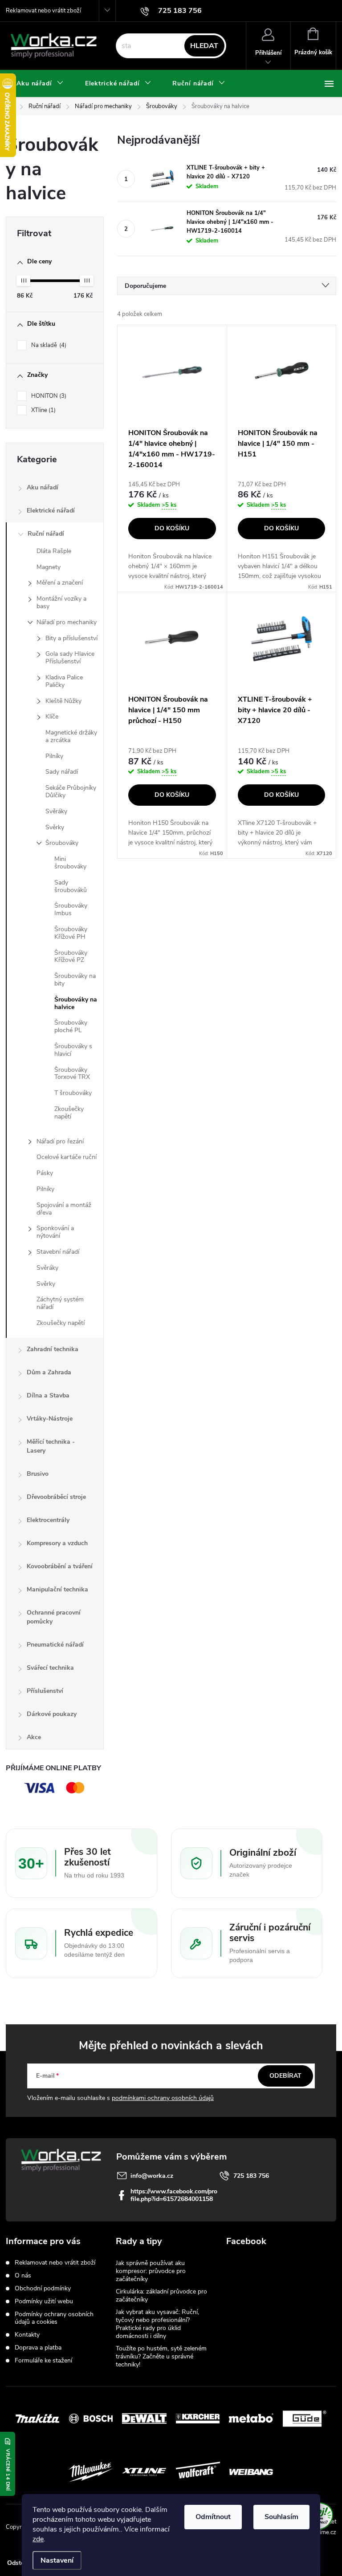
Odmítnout (213, 2517)
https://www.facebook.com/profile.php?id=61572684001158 (174, 2195)
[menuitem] (40, 84)
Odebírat (285, 2076)
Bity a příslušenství (71, 638)
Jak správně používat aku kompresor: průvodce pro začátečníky (151, 2271)
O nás (23, 2275)
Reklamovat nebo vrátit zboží (43, 11)
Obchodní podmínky (43, 2288)
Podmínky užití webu (44, 2301)
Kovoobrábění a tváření (60, 1566)
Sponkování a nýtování (55, 1232)
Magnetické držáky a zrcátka (71, 736)
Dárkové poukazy (52, 1714)
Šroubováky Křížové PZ (71, 957)
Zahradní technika (53, 1349)
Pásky (45, 1173)
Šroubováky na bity (75, 980)
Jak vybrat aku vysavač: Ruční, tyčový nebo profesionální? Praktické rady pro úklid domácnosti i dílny (157, 2324)
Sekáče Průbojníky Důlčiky (71, 791)
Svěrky (55, 827)
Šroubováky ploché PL (71, 1026)
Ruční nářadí (46, 534)
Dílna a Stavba (48, 1395)
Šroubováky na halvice (76, 1003)
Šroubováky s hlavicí (73, 1050)
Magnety (49, 567)
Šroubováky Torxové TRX (72, 1074)
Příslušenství (45, 1691)
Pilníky (54, 756)
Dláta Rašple (54, 551)
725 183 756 (251, 2176)
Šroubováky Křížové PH (71, 933)
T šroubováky (73, 1093)
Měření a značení (60, 583)
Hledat (204, 46)
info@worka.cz (152, 2176)
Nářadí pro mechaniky (67, 622)
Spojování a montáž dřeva (64, 1209)
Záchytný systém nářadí (60, 1303)
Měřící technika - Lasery (51, 1446)
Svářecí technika (50, 1668)
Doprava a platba (38, 2348)
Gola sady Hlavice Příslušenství (70, 658)
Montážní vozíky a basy (61, 602)
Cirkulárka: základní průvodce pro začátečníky (161, 2295)
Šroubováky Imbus (71, 909)
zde (38, 2539)
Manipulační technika (57, 1589)
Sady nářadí (62, 772)
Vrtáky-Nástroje (50, 1419)
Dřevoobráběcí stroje (56, 1497)
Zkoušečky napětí (69, 1113)
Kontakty (27, 2335)
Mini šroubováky (70, 863)
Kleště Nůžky (63, 701)
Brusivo (38, 1474)
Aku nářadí (43, 487)
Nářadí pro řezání (60, 1141)
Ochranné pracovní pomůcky (54, 1617)
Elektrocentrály (48, 1520)
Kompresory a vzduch (57, 1543)
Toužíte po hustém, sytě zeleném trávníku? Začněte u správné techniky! (161, 2356)
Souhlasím (281, 2517)
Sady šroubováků (71, 886)
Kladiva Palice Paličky (64, 681)
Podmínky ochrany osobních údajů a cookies (54, 2318)
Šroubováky (62, 843)
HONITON (48, 396)
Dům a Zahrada (49, 1372)
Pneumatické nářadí (55, 1645)
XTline (43, 410)
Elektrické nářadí (51, 511)
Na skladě (48, 345)
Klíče (52, 717)
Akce (34, 1737)
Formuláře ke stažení (43, 2360)
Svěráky (56, 811)
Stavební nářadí (58, 1252)
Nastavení (57, 2560)
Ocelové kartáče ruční (67, 1157)
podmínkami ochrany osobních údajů (163, 2098)
